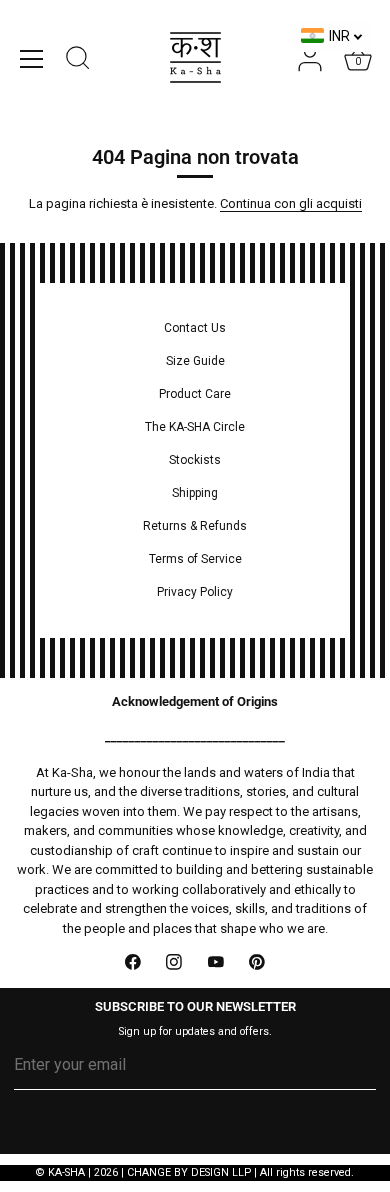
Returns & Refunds (195, 526)
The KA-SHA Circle (195, 427)
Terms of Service (195, 559)
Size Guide (195, 361)
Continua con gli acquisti (291, 203)
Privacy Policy (195, 592)
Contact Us (195, 328)
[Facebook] (133, 962)
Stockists (195, 460)
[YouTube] (216, 962)
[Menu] (32, 59)
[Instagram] (175, 962)
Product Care (195, 394)
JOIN (195, 1127)
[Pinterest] (258, 962)
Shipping (195, 493)
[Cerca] (78, 61)
